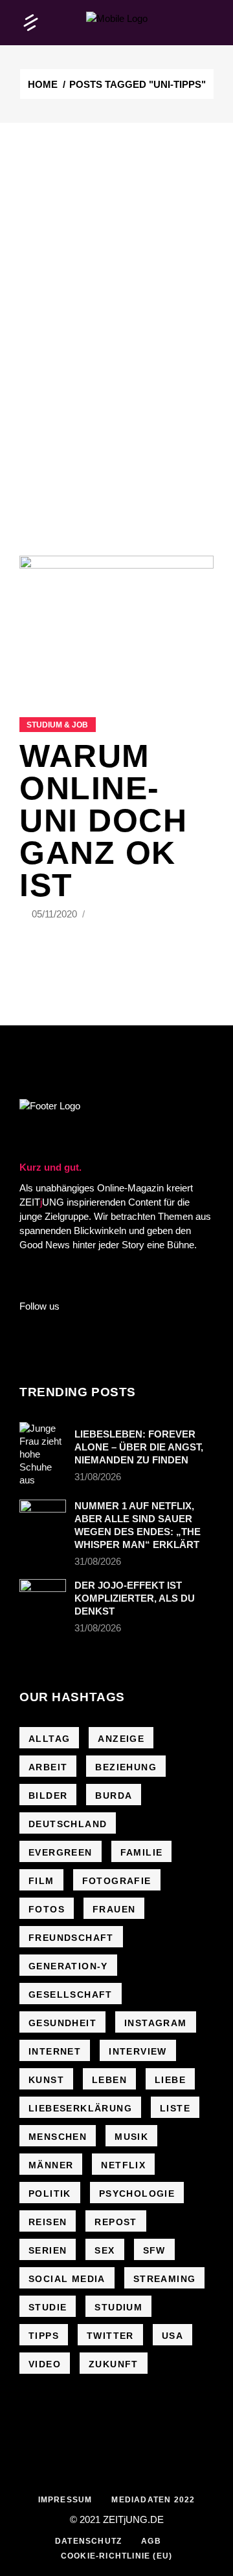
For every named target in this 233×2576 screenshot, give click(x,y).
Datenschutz (88, 2541)
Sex (105, 2250)
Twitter (110, 2336)
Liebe (170, 2080)
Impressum (65, 2500)
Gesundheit (62, 2023)
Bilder (48, 1796)
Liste (175, 2108)
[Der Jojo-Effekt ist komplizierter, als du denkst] (43, 1595)
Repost (116, 2222)
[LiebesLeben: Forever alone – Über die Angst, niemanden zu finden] (43, 1454)
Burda (114, 1796)
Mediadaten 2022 (153, 2500)
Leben (109, 2080)
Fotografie (117, 1881)
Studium (118, 2307)
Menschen (58, 2137)
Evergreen (61, 1852)
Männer (51, 2165)
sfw (154, 2250)
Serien (48, 2250)
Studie (48, 2307)
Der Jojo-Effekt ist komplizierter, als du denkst (135, 1598)
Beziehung (126, 1767)
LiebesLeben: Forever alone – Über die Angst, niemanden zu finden (139, 1447)
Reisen (48, 2222)
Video (45, 2364)
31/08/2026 (98, 1477)
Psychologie (137, 2194)
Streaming (165, 2279)
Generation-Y (68, 1966)
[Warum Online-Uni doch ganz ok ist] (116, 620)
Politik (50, 2194)
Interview (138, 2051)
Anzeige (121, 1739)
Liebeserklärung (80, 2108)
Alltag (49, 1739)
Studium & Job (57, 725)
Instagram (156, 2023)
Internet (55, 2051)
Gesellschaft (71, 1995)
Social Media (67, 2279)
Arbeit (48, 1767)
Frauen (114, 1909)
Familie (142, 1852)
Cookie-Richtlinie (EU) (116, 2556)
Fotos (47, 1909)
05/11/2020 (56, 914)
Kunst (46, 2080)
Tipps (44, 2336)
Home (43, 84)
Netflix (123, 2165)
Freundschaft (71, 1938)
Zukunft (114, 2364)
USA (172, 2336)
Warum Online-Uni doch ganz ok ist (103, 821)
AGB (151, 2541)
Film (41, 1881)
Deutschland (68, 1824)
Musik (131, 2137)
